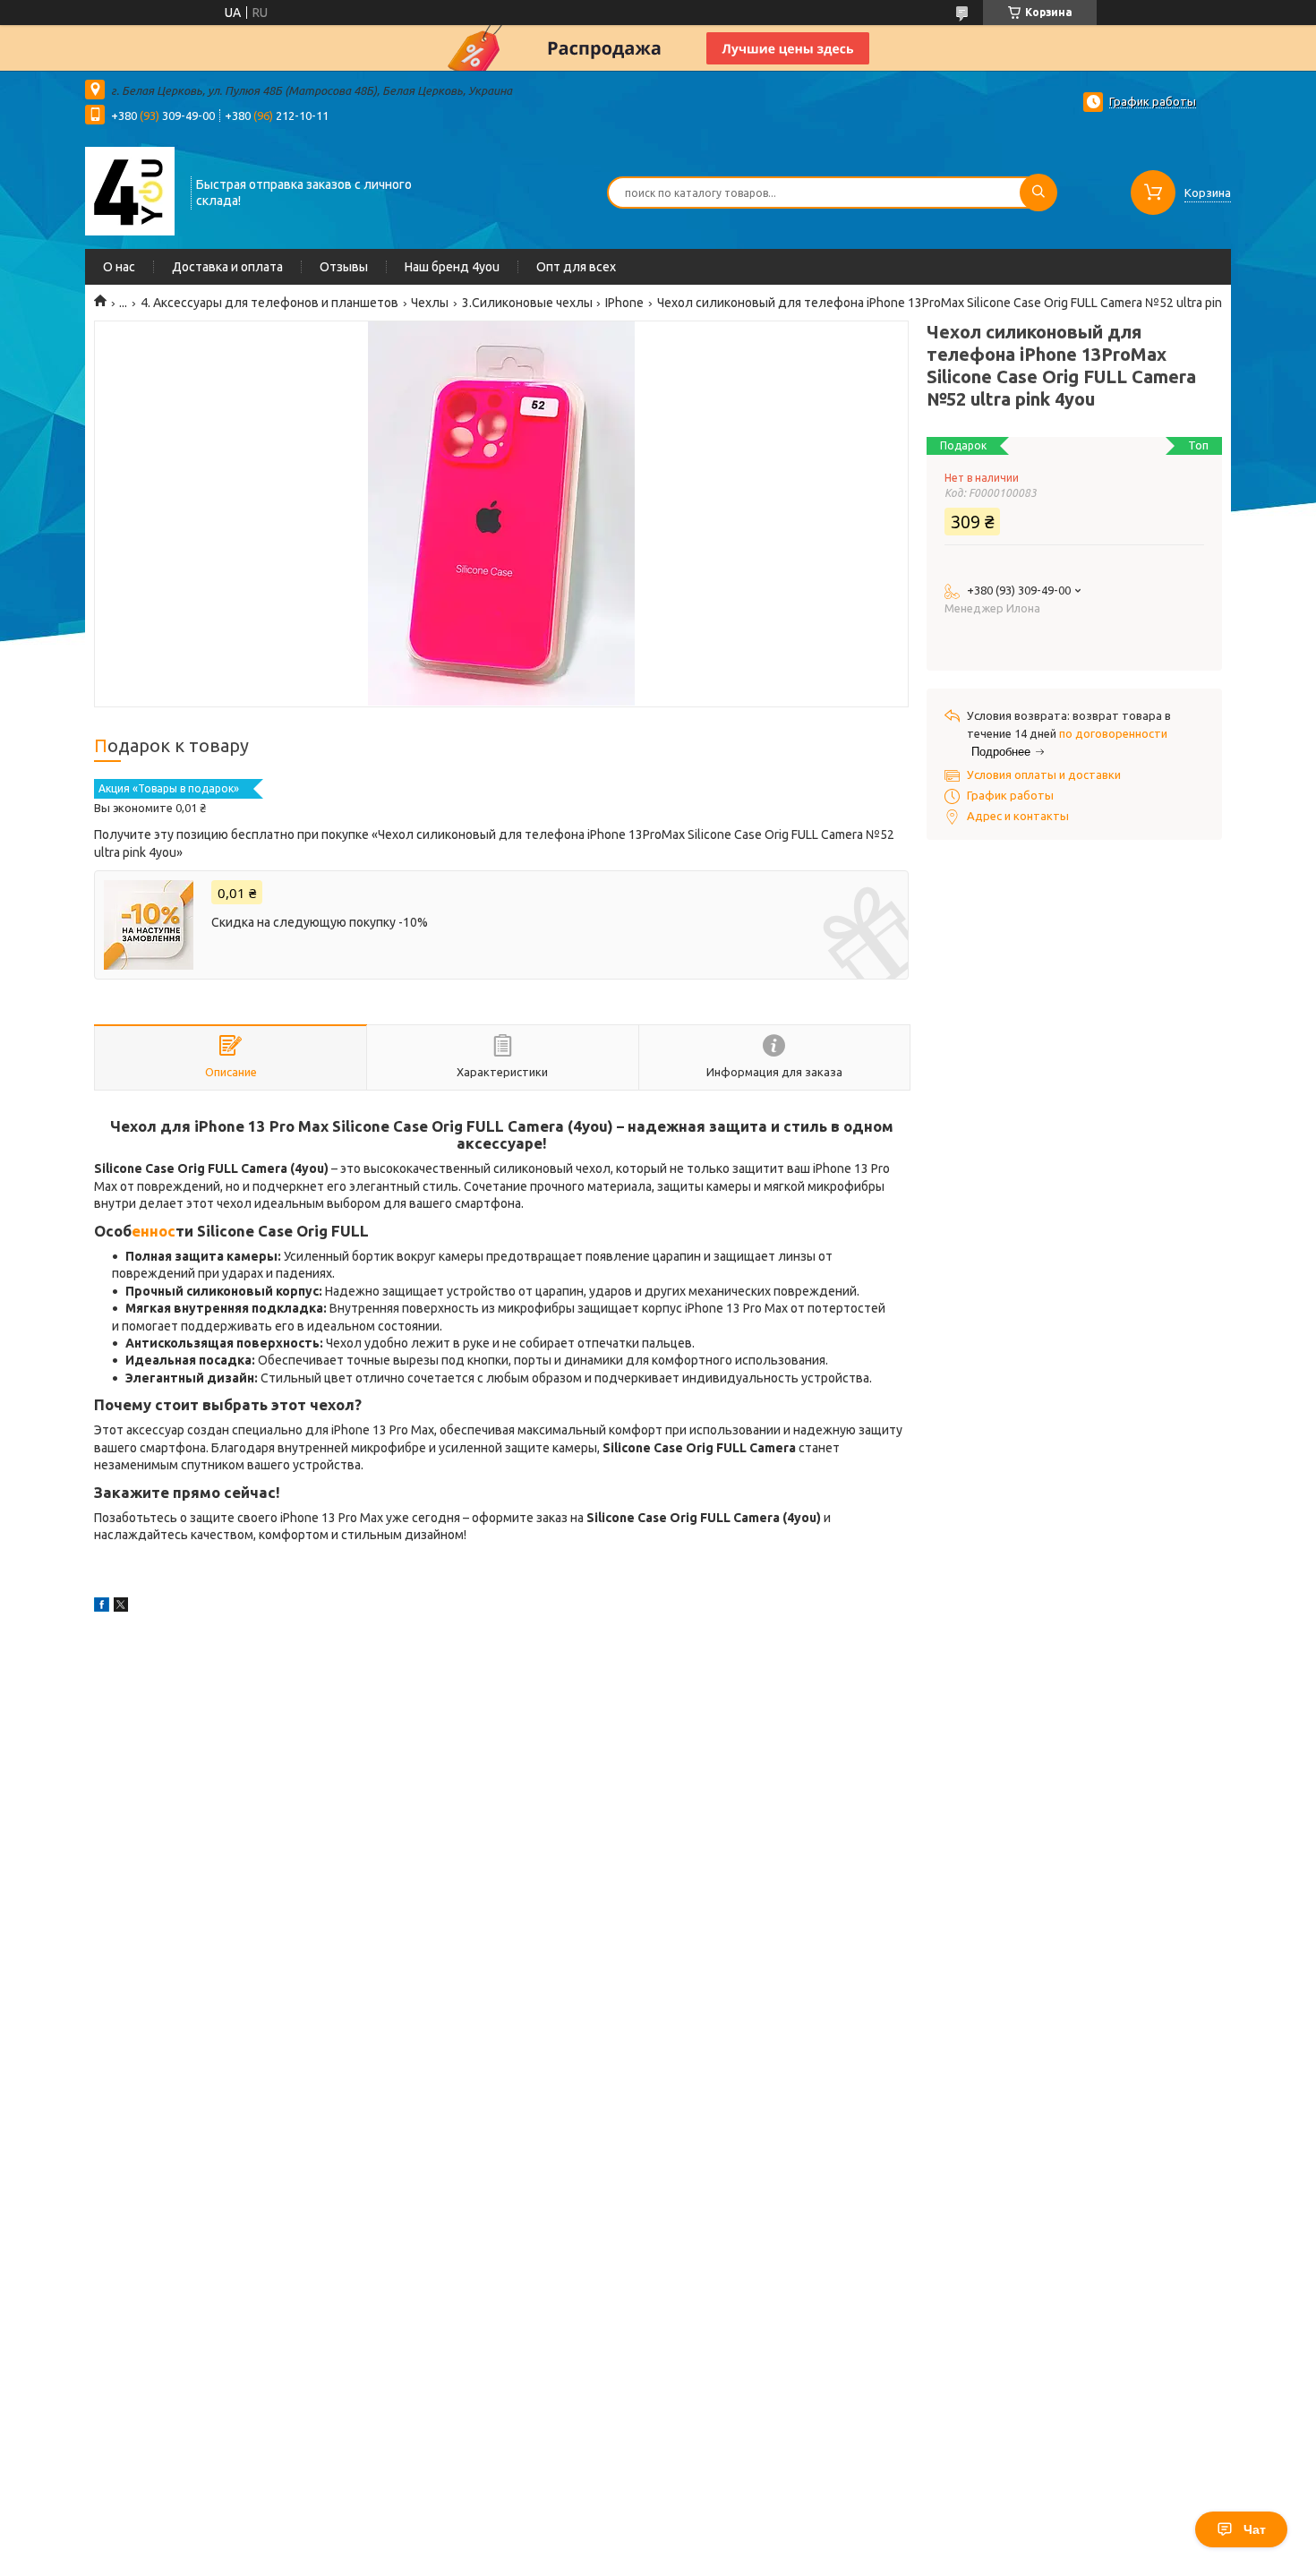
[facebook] (102, 1607)
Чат (1255, 2529)
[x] (121, 1607)
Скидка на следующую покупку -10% (320, 922)
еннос (154, 1231)
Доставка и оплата (227, 267)
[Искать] (1038, 193)
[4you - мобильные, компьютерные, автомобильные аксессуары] (130, 191)
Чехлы (430, 303)
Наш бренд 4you (452, 267)
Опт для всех (576, 267)
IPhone (624, 303)
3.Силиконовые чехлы (527, 303)
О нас (119, 267)
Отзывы (344, 267)
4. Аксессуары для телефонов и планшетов (269, 303)
